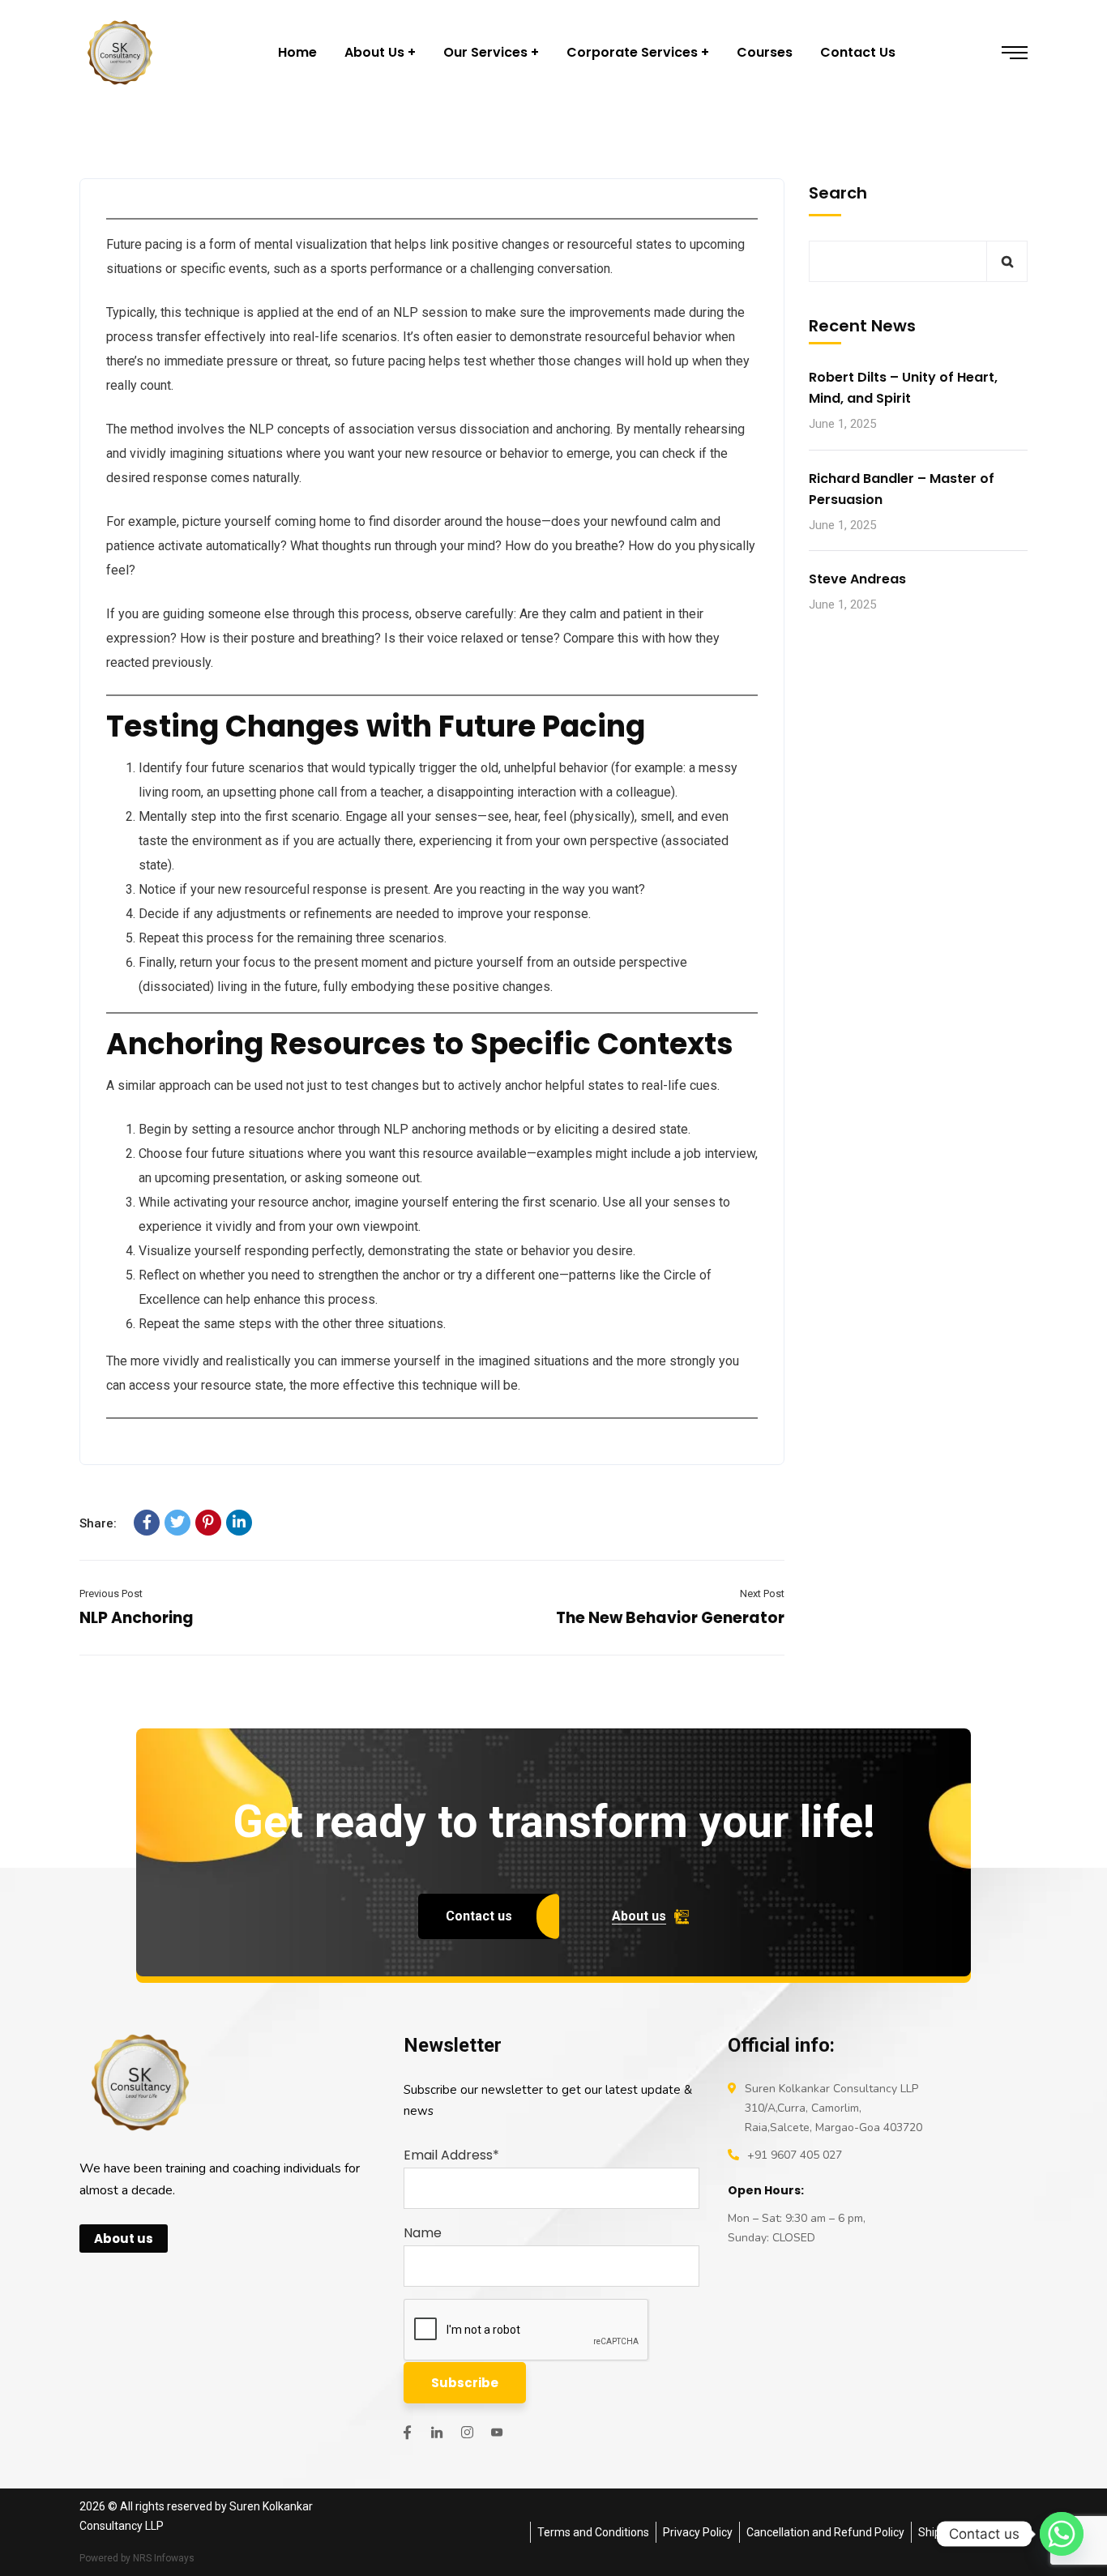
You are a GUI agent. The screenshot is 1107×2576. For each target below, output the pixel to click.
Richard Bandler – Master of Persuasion (902, 489)
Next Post (762, 1593)
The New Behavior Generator (670, 1618)
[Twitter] (177, 1523)
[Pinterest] (208, 1523)
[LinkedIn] (239, 1523)
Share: (98, 1523)
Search (838, 193)
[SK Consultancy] (120, 53)
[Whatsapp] (1062, 2534)
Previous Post (111, 1593)
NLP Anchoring (137, 1618)
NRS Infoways (164, 2558)
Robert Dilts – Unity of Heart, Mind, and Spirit (903, 389)
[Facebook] (147, 1523)
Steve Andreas (857, 579)
